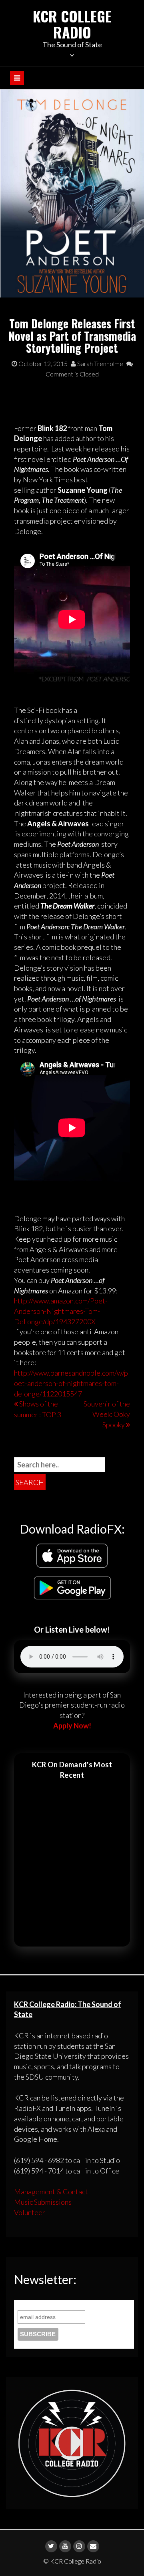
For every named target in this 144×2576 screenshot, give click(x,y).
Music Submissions (43, 2202)
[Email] (93, 2546)
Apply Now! (72, 1726)
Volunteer (30, 2212)
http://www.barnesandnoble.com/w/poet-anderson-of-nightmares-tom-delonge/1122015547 (71, 1383)
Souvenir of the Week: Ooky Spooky (107, 1414)
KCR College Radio (72, 24)
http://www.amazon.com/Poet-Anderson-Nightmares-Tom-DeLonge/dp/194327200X (61, 1311)
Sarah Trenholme (100, 363)
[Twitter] (51, 2546)
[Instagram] (79, 2546)
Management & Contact (51, 2192)
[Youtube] (65, 2546)
